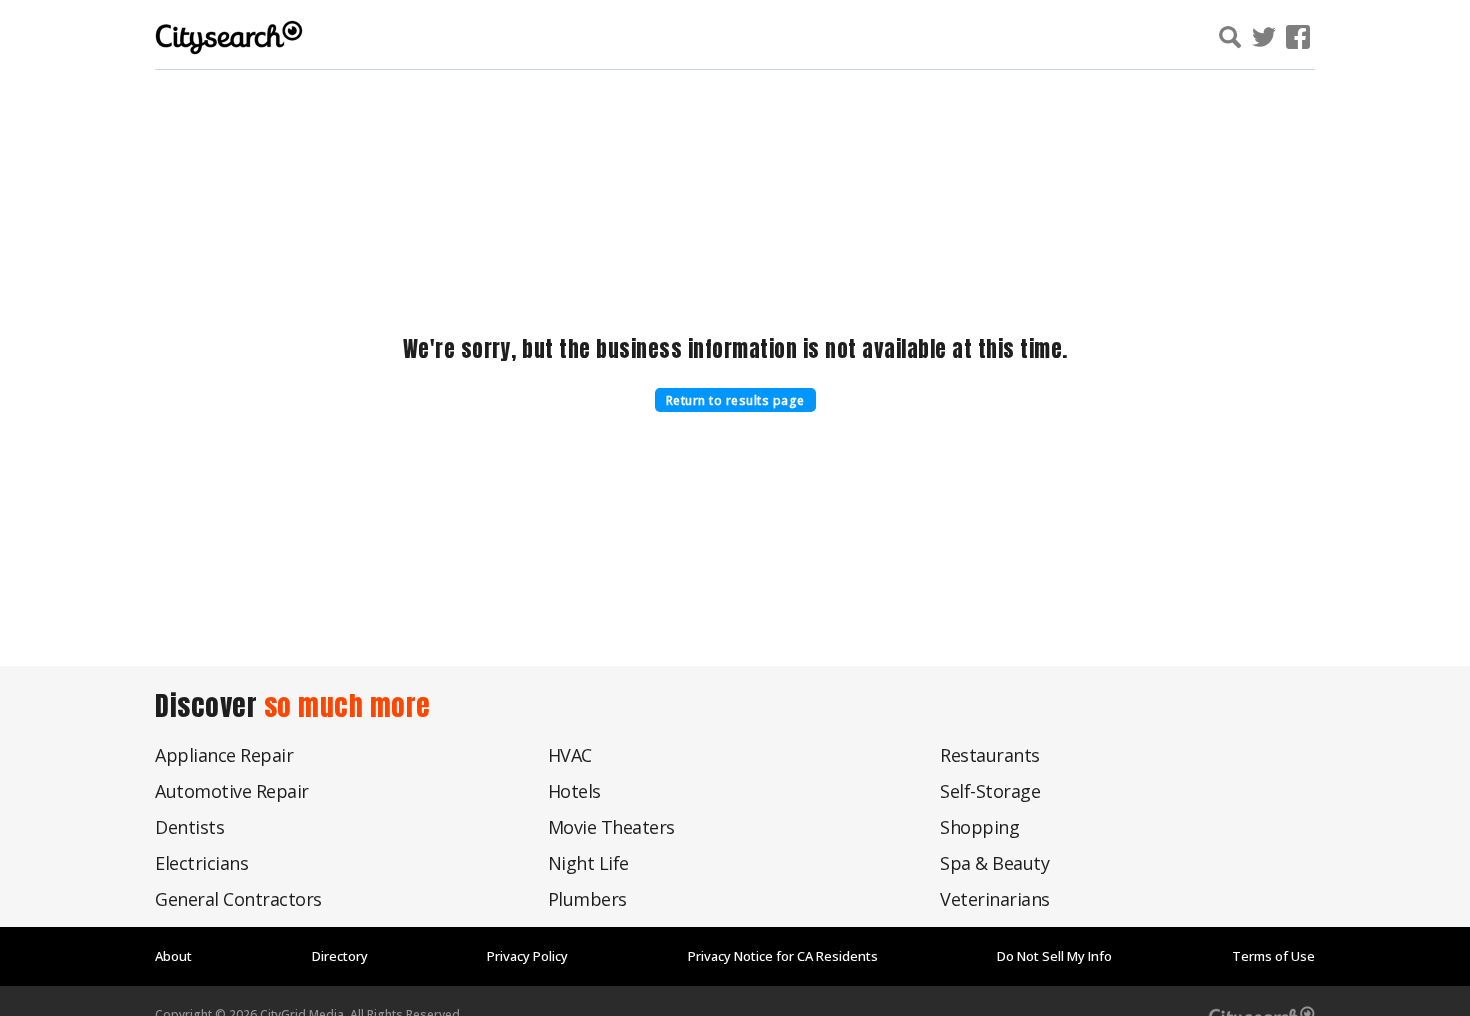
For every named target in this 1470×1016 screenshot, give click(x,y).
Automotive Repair (232, 791)
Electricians (201, 863)
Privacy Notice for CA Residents (783, 956)
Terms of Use (1273, 956)
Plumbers (587, 899)
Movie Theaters (611, 827)
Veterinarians (995, 899)
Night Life (588, 863)
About (173, 956)
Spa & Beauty (994, 863)
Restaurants (990, 755)
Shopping (979, 827)
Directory (340, 956)
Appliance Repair (224, 755)
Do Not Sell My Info (1054, 956)
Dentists (189, 827)
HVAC (570, 755)
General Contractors (238, 899)
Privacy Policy (527, 956)
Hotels (574, 791)
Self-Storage (990, 791)
